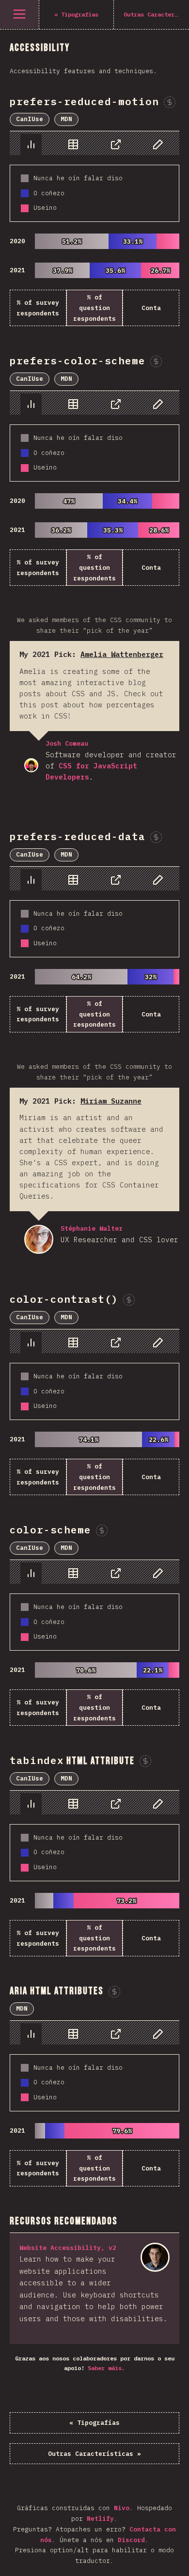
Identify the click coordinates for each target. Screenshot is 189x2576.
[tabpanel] (94, 229)
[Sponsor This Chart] (170, 102)
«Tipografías (94, 2423)
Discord (131, 2540)
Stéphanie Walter (39, 1239)
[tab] (31, 144)
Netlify (100, 2519)
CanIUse (30, 119)
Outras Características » (94, 2454)
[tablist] (94, 143)
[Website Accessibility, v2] (155, 2257)
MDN (66, 119)
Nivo (122, 2508)
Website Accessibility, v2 (68, 2248)
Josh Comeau (31, 765)
